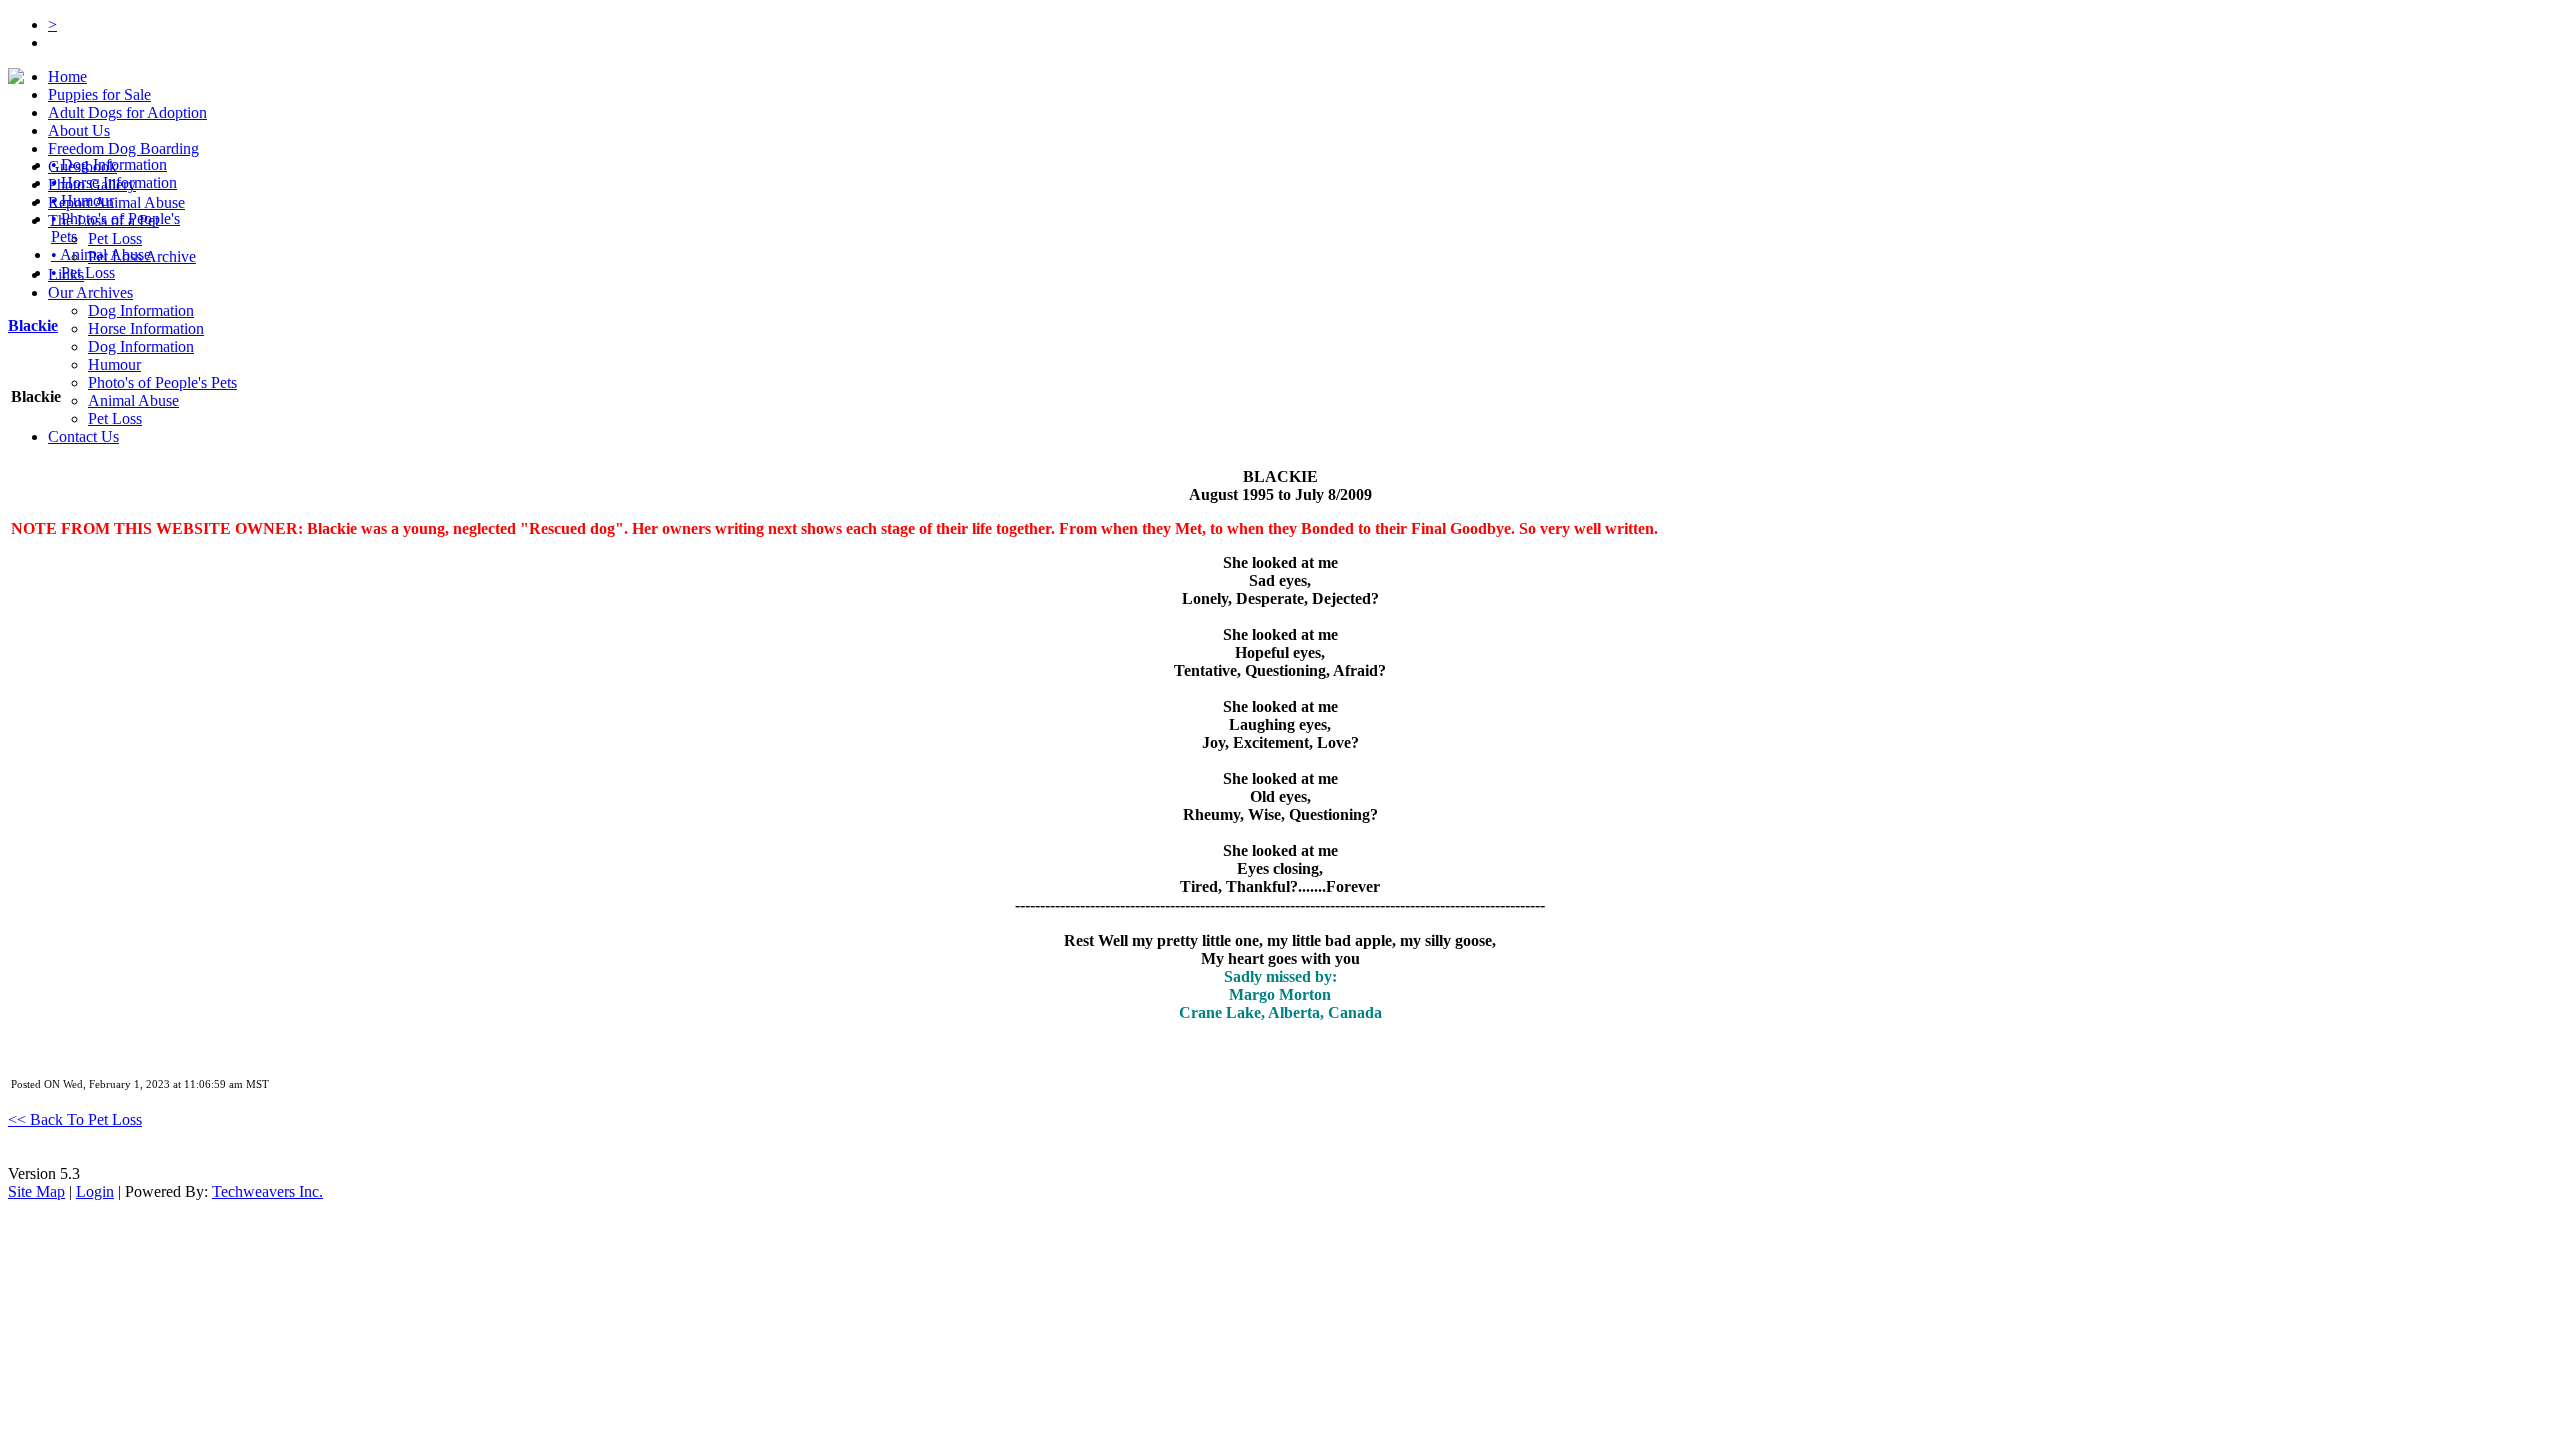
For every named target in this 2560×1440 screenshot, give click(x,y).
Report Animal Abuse (116, 202)
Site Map (36, 1191)
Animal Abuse (133, 400)
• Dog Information (109, 164)
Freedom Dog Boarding (123, 148)
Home (67, 76)
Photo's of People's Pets (162, 382)
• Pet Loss (83, 272)
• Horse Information (114, 182)
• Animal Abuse (101, 254)
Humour (114, 364)
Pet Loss (115, 238)
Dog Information (141, 310)
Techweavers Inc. (267, 1191)
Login (95, 1191)
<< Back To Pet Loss (75, 1119)
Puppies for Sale (99, 94)
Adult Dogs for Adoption (127, 112)
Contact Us (83, 436)
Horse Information (146, 328)
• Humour (82, 200)
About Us (79, 130)
